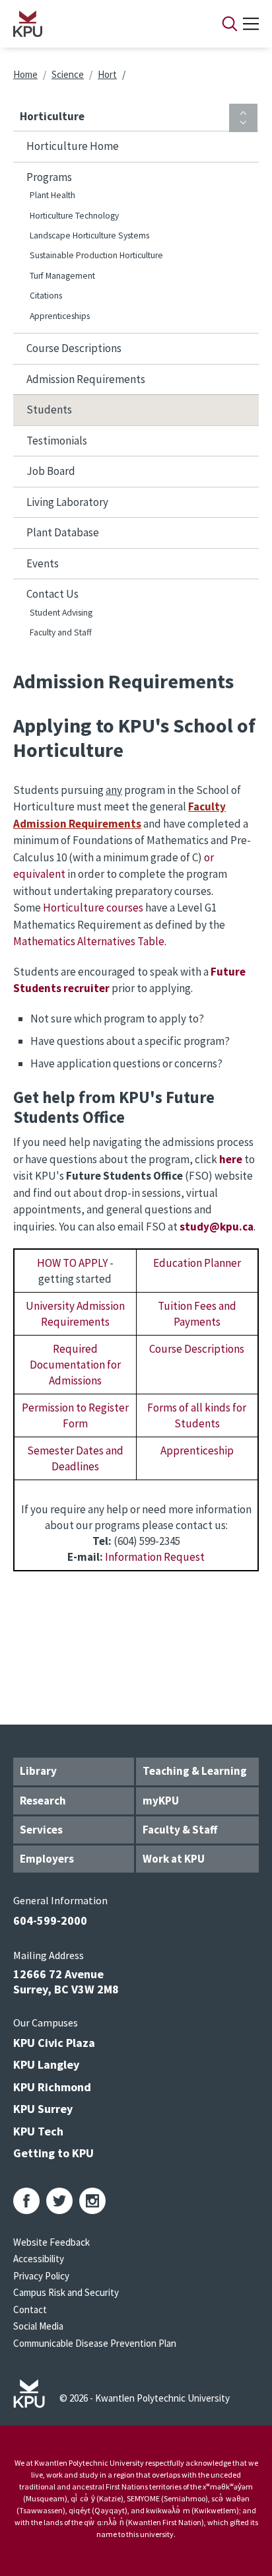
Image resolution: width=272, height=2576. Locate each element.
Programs (49, 177)
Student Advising (61, 613)
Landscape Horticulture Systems (89, 235)
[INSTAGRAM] (92, 2201)
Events (43, 563)
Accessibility (39, 2259)
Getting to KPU (53, 2153)
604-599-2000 (50, 1920)
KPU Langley (46, 2064)
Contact (30, 2309)
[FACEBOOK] (26, 2201)
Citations (46, 296)
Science (68, 74)
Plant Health (52, 195)
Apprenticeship (197, 1450)
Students (49, 410)
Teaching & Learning (195, 1771)
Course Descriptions (74, 348)
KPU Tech (38, 2131)
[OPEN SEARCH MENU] (230, 24)
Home (25, 74)
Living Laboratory (67, 502)
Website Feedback (51, 2242)
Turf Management (62, 276)
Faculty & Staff (180, 1830)
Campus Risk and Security (66, 2292)
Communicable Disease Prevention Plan (95, 2343)
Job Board (51, 471)
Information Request (155, 1557)
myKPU (161, 1801)
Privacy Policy (41, 2276)
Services (41, 1830)
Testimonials (57, 441)
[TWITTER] (59, 2201)
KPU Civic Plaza (54, 2043)
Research (43, 1801)
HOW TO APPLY (72, 1263)
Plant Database (63, 532)
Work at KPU (174, 1859)
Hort (107, 74)
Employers (47, 1859)
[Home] (100, 24)
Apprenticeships (60, 316)
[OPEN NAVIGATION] (251, 24)
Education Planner (197, 1263)
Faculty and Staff (61, 632)
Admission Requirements (86, 379)
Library (38, 1771)
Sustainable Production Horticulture (96, 255)
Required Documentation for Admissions (75, 1365)
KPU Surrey (43, 2109)
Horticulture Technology (74, 216)
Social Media (38, 2326)
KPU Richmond (52, 2087)
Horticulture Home (73, 146)
